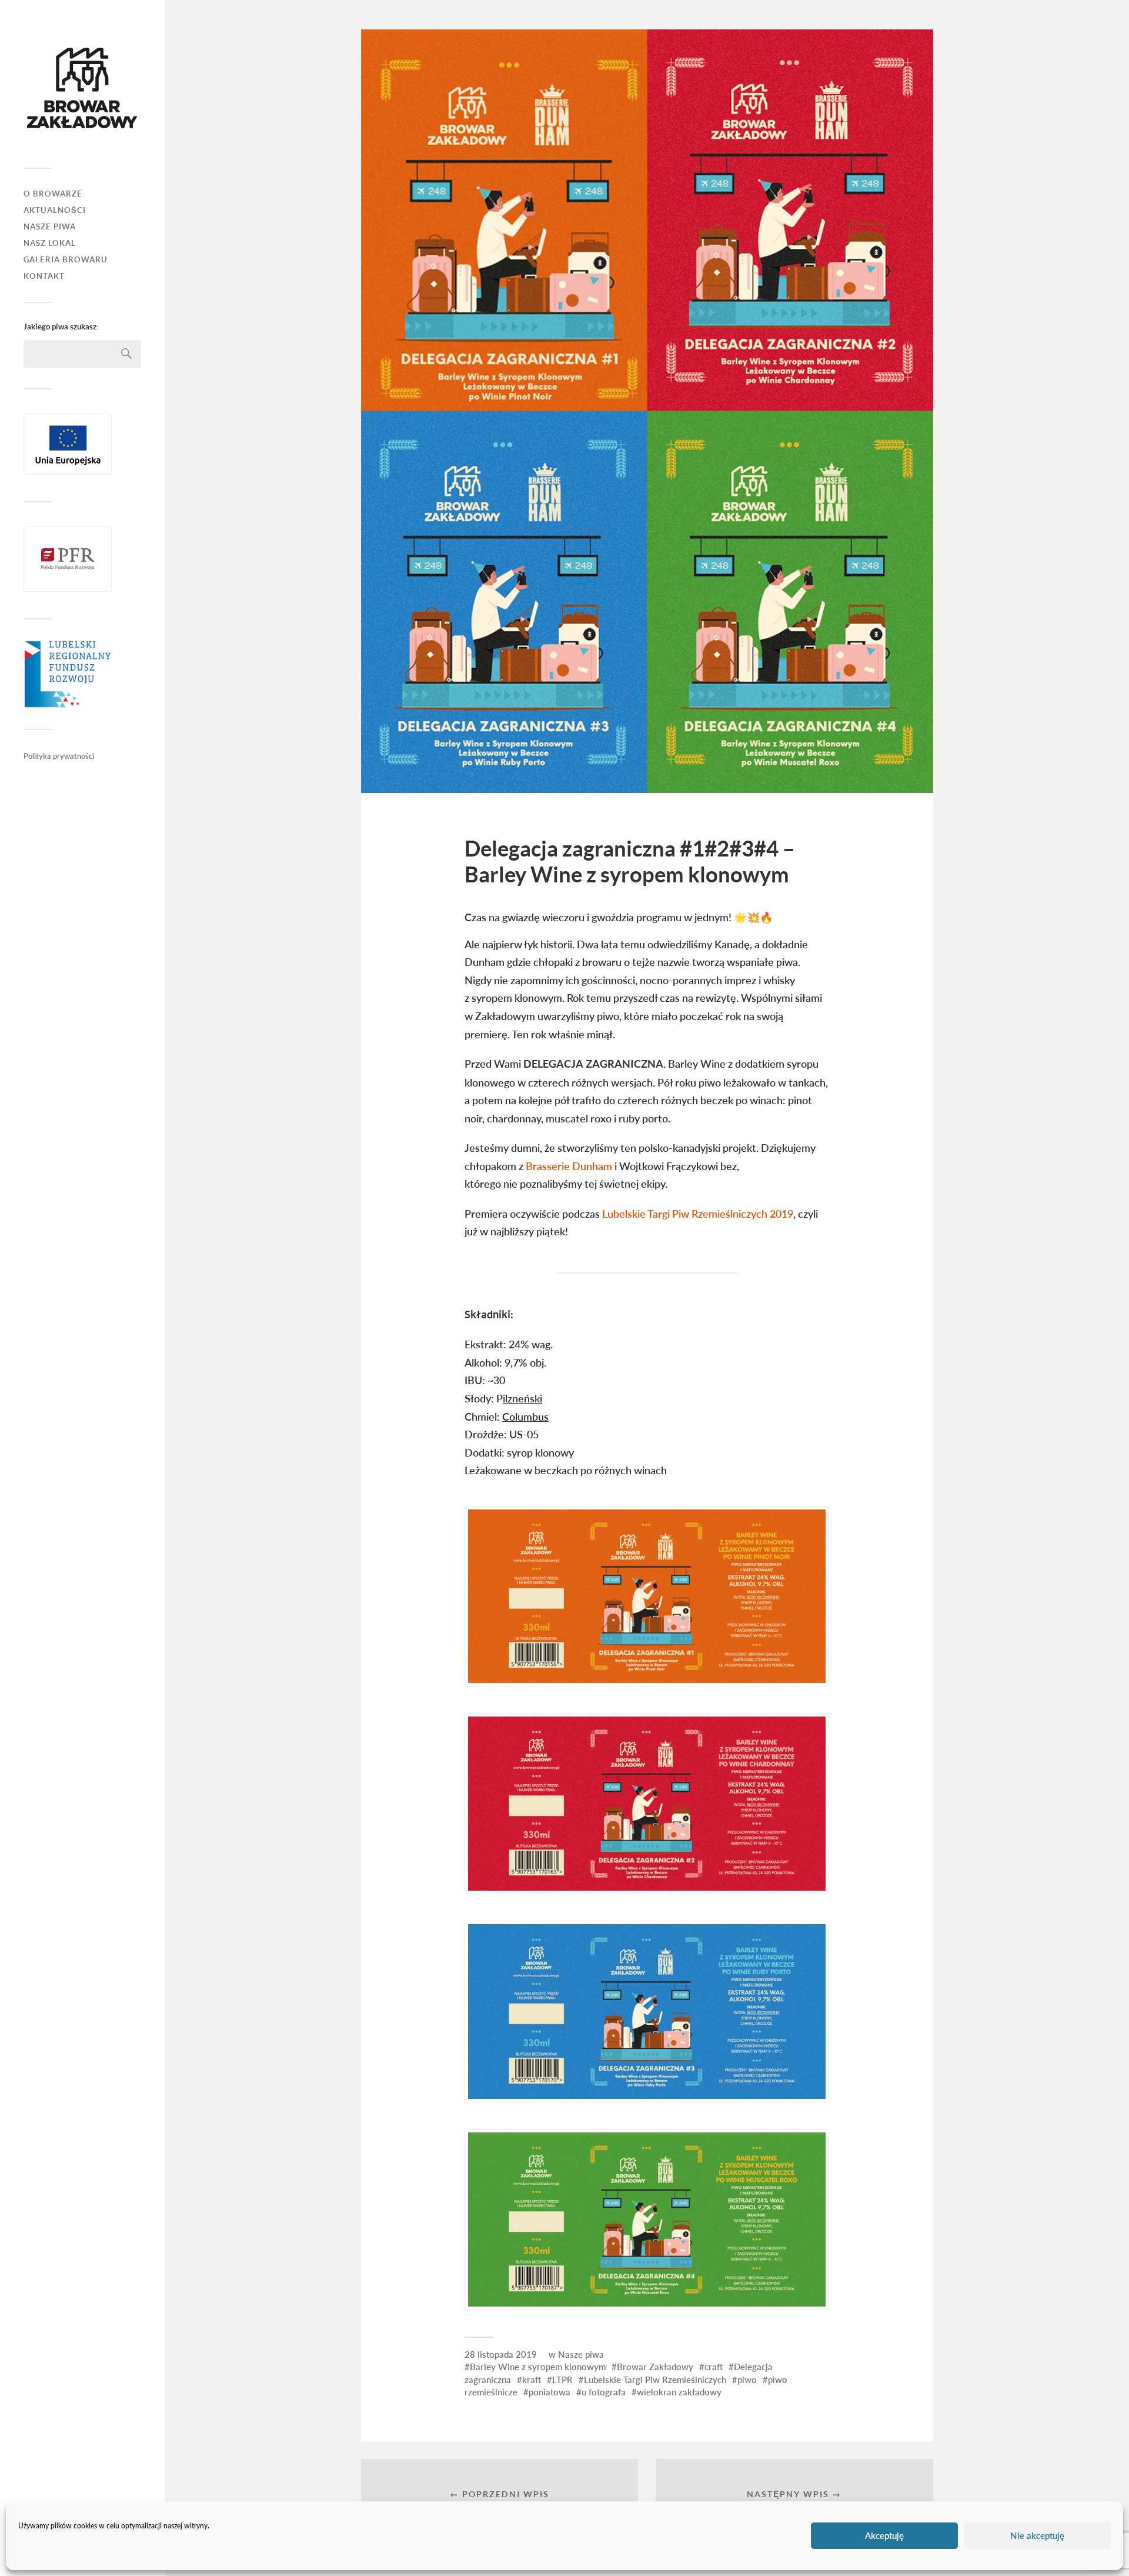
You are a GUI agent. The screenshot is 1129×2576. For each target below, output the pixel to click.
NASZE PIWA (50, 227)
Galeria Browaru (66, 260)
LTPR (562, 2380)
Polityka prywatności (59, 756)
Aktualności (55, 210)
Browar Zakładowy (655, 2367)
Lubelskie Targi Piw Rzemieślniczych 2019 (698, 1214)
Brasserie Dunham (569, 1166)
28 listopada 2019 (501, 2354)
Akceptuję (884, 2536)
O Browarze (53, 194)
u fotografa (604, 2392)
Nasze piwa (581, 2354)
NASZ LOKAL (50, 243)
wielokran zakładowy (679, 2392)
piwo (747, 2380)
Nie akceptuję (1037, 2536)
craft (714, 2367)
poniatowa (550, 2392)
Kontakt (44, 276)
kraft (532, 2380)
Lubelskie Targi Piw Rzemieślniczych (655, 2380)
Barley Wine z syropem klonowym (538, 2367)
